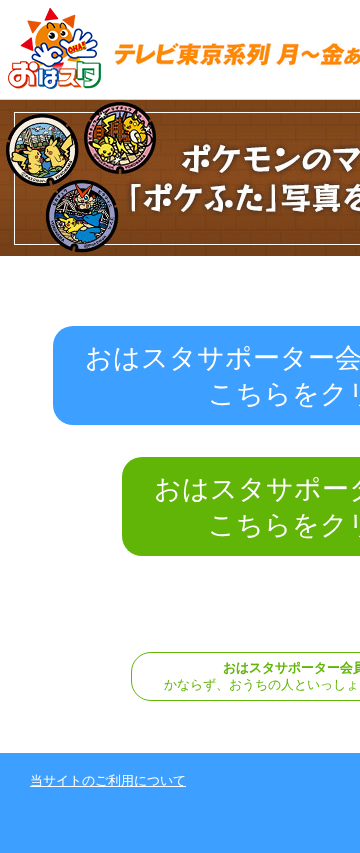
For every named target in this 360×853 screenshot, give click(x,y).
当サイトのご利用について (108, 780)
